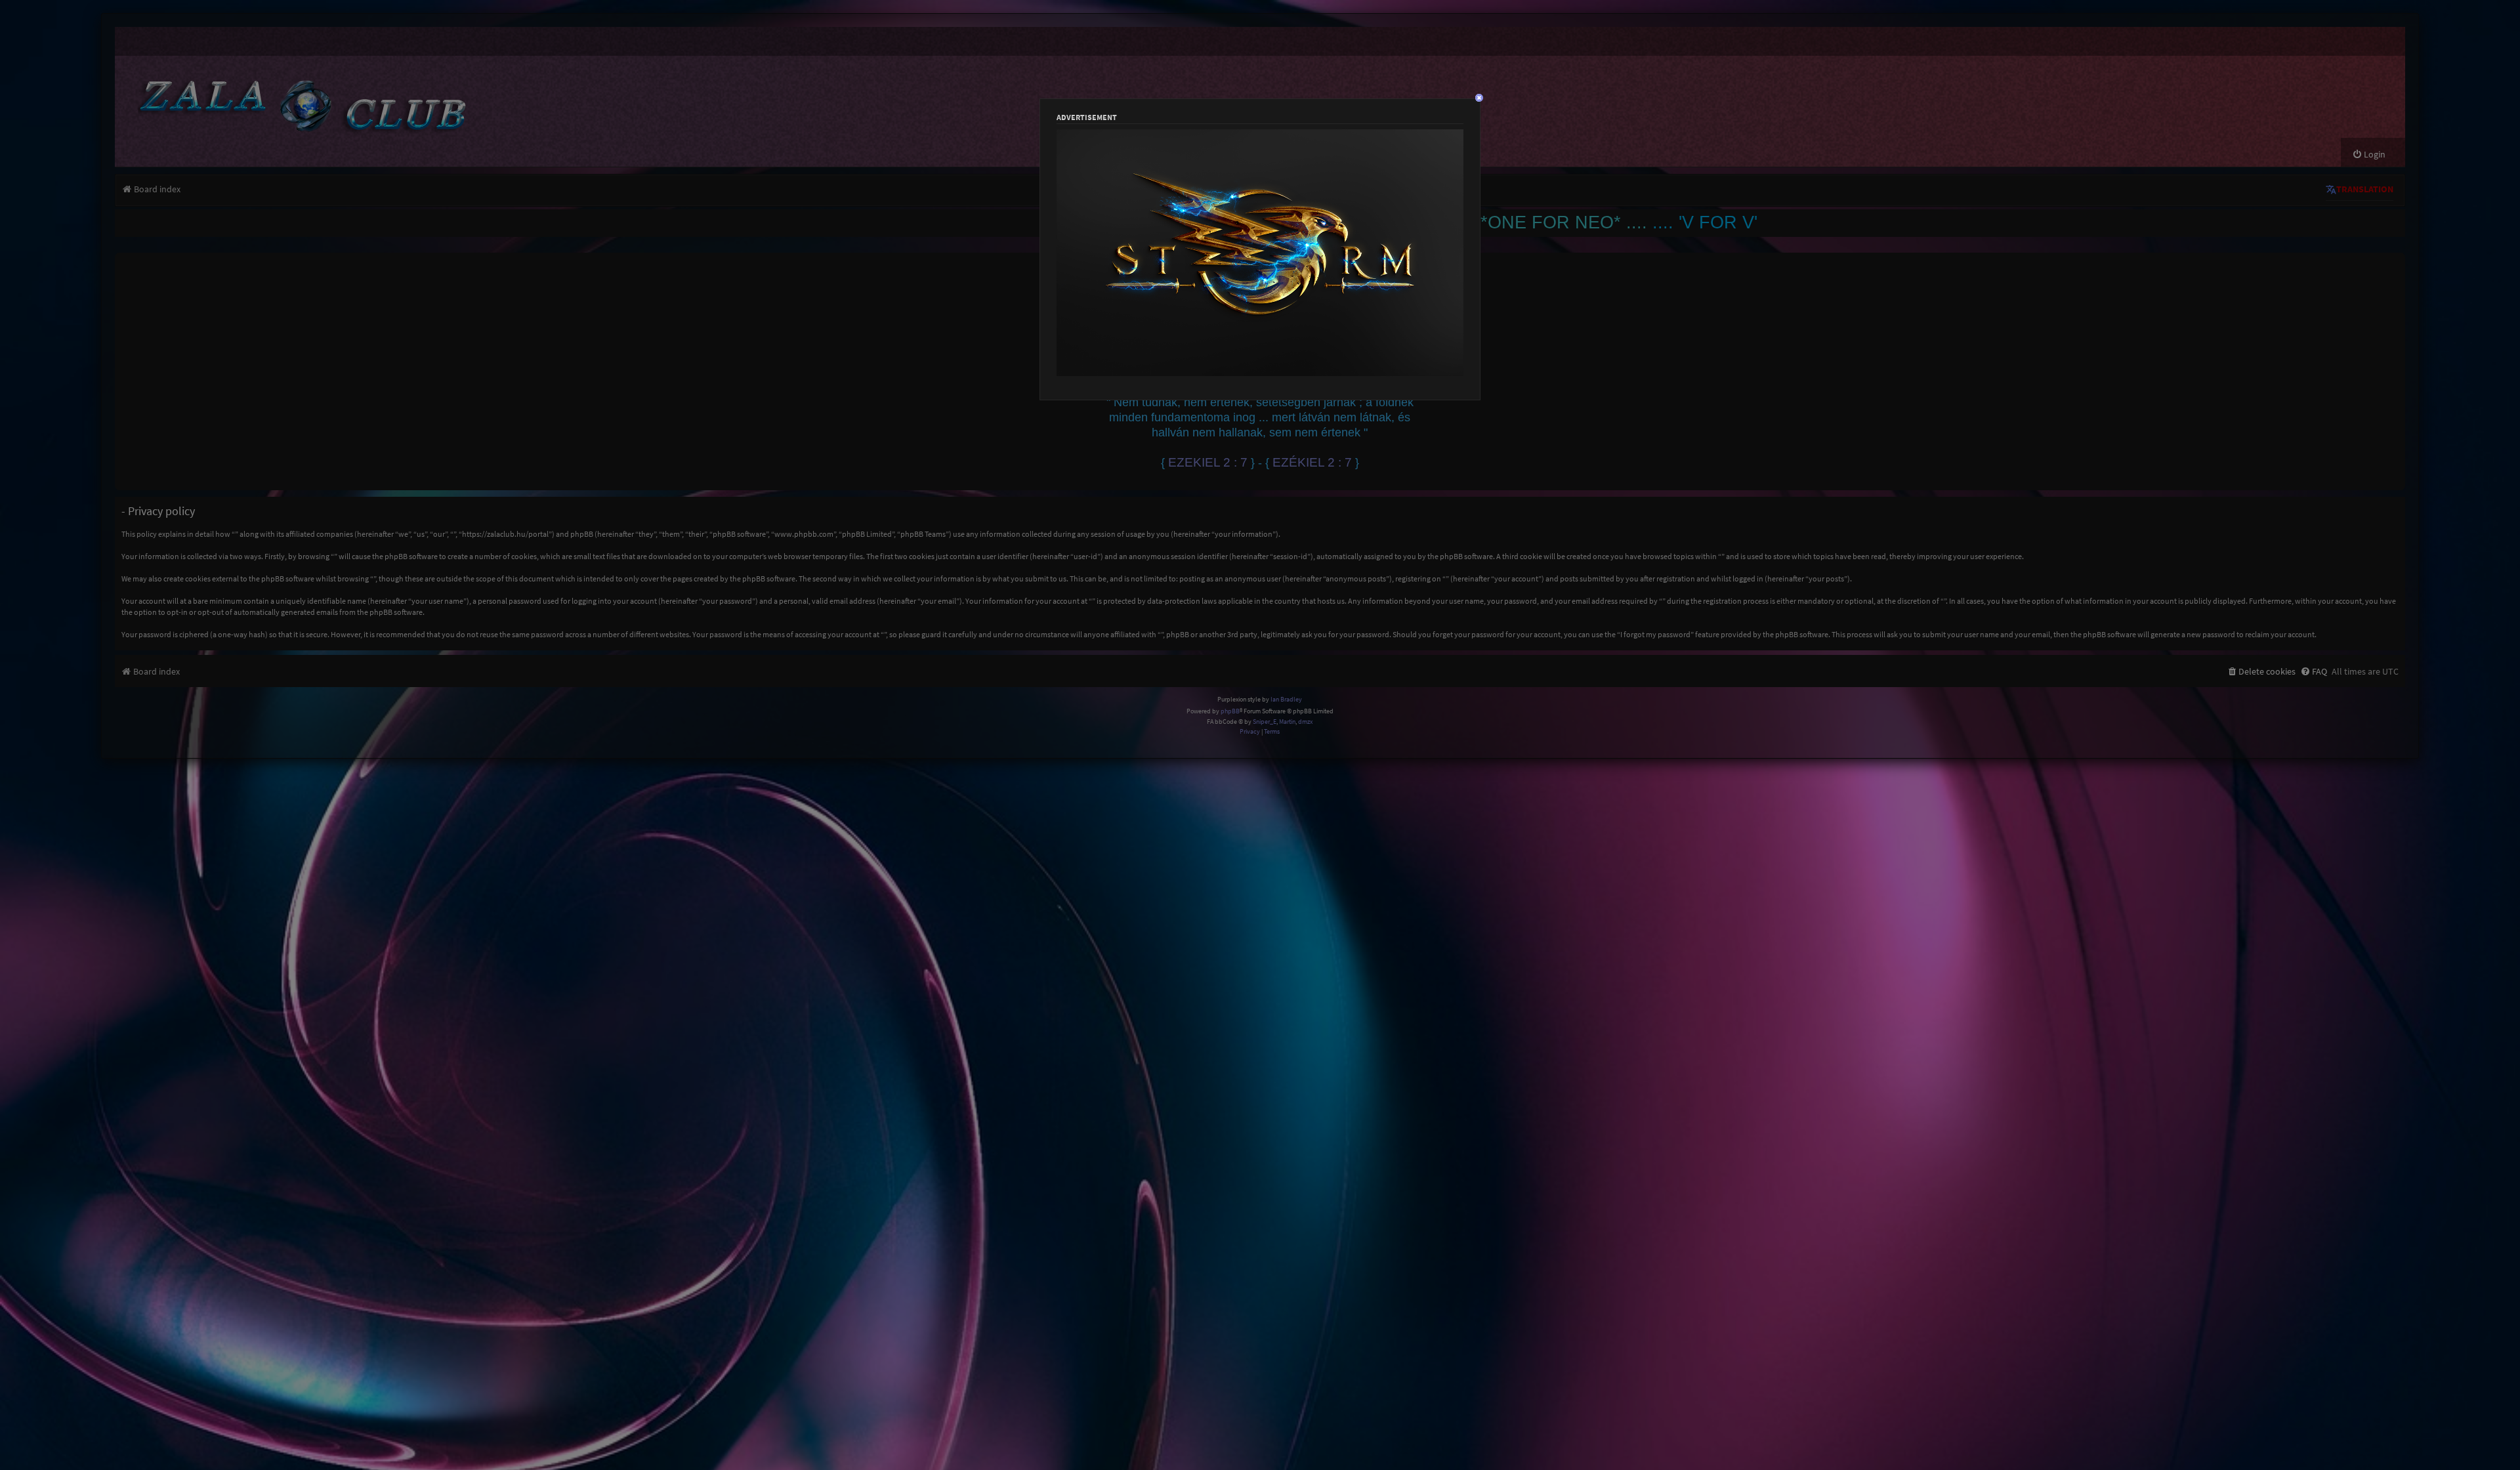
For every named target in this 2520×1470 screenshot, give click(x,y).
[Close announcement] (2397, 261)
